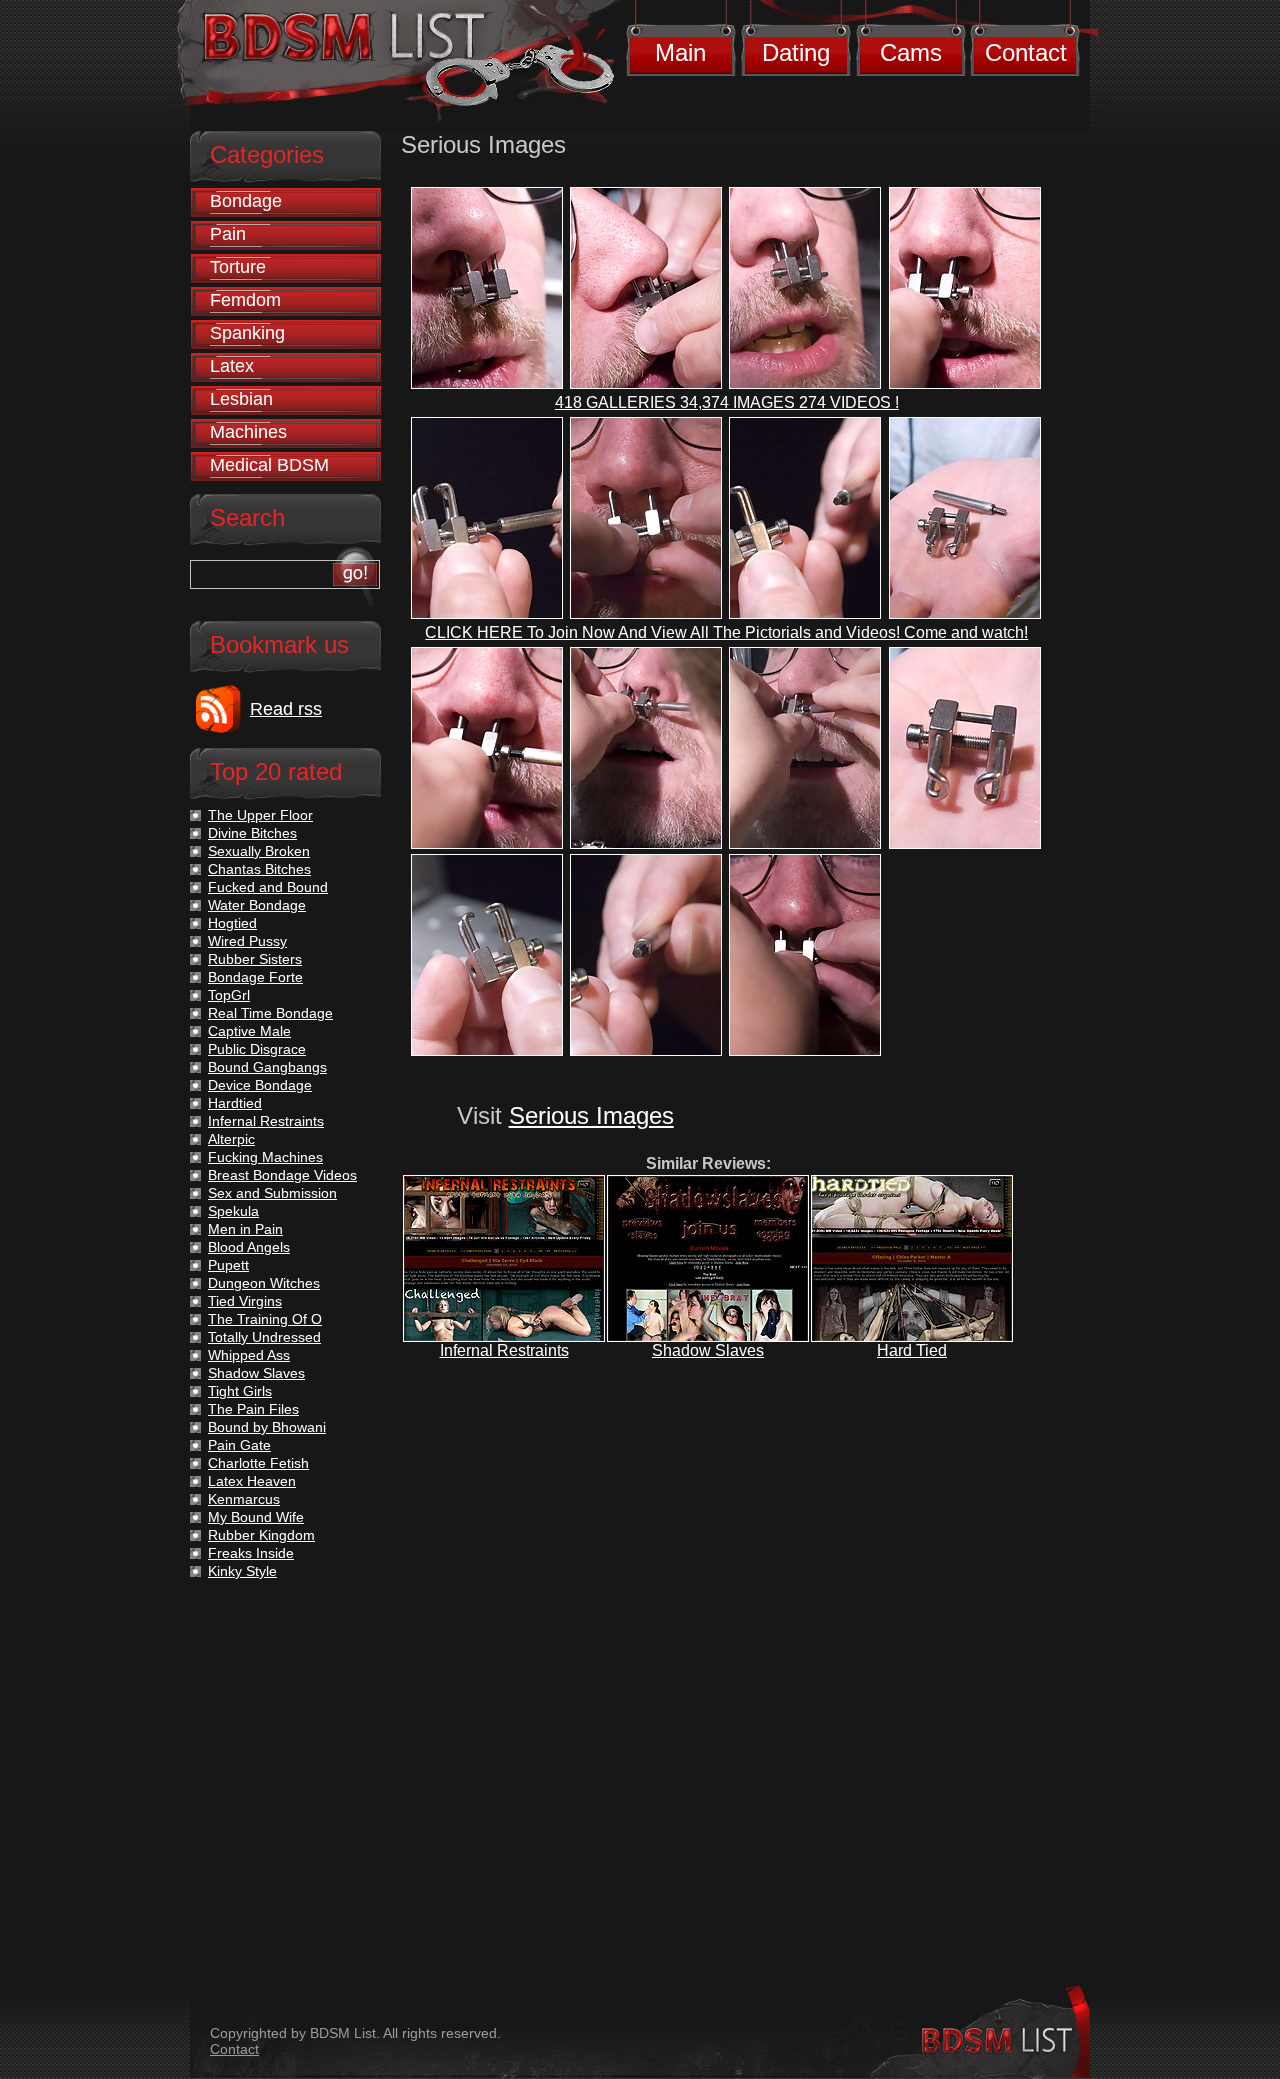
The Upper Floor (260, 815)
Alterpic (231, 1139)
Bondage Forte (255, 977)
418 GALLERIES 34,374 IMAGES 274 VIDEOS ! (727, 402)
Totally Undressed (264, 1337)
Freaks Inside (251, 1553)
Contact (1026, 52)
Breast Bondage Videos (282, 1175)
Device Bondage (260, 1085)
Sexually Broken (259, 851)
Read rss (286, 709)
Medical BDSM (269, 465)
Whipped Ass (249, 1355)
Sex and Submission (272, 1193)
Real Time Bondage (270, 1013)
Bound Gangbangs (267, 1067)
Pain (228, 234)
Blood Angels (249, 1247)
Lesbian (241, 399)
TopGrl (229, 995)
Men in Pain (245, 1229)
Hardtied (235, 1103)
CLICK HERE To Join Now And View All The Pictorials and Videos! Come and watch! (726, 632)
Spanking (247, 333)
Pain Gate (239, 1445)
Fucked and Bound (268, 887)
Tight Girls (240, 1391)
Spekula (233, 1211)
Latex (232, 366)
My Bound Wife (256, 1517)
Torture (238, 267)
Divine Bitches (252, 833)
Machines (248, 432)
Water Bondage (257, 905)
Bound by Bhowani (267, 1427)
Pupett (228, 1265)
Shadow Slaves (708, 1350)
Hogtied (232, 923)
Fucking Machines (265, 1157)
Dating (796, 52)
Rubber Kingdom (261, 1535)
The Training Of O (265, 1319)
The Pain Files (253, 1409)
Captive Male (249, 1031)
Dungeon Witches (264, 1283)
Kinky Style (242, 1571)
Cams (911, 52)
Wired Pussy (247, 941)
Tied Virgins (245, 1301)
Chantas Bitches (259, 869)
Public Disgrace (257, 1049)
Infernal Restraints (504, 1350)
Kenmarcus (244, 1499)
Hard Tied (912, 1350)
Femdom (245, 300)
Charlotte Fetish (258, 1463)
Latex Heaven (252, 1481)
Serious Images (591, 1115)
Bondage (246, 201)
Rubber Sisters (255, 959)
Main (680, 52)
